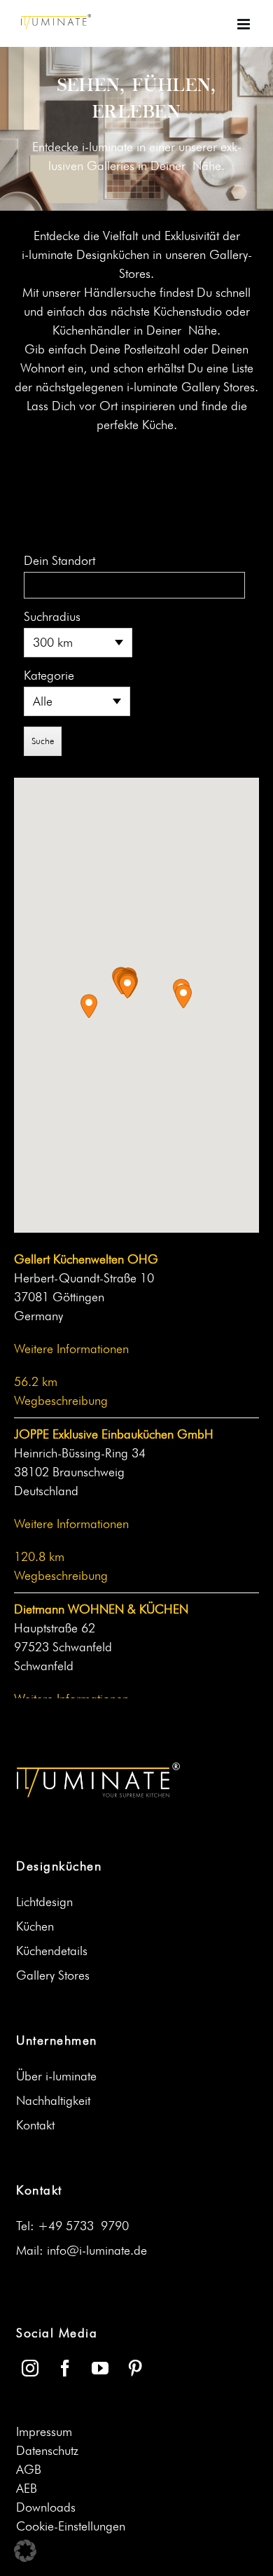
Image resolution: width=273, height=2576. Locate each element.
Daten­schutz (47, 2451)
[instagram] (30, 2368)
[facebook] (65, 2368)
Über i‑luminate (56, 2076)
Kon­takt (35, 2125)
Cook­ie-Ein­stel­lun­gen (71, 2526)
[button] (127, 987)
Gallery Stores (53, 1975)
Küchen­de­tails (52, 1951)
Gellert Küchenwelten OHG (86, 1259)
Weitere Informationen (71, 1349)
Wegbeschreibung (61, 1401)
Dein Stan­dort (59, 561)
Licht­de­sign (44, 1902)
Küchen (35, 1926)
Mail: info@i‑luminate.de (82, 2250)
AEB (27, 2488)
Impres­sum (44, 2432)
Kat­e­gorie (49, 675)
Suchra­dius (52, 617)
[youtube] (100, 2368)
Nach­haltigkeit (53, 2101)
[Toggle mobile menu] (245, 24)
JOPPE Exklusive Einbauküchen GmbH (114, 1434)
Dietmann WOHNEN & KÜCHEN (101, 1609)
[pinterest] (135, 2368)
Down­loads (46, 2507)
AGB (29, 2470)
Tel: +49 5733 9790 (72, 2226)
